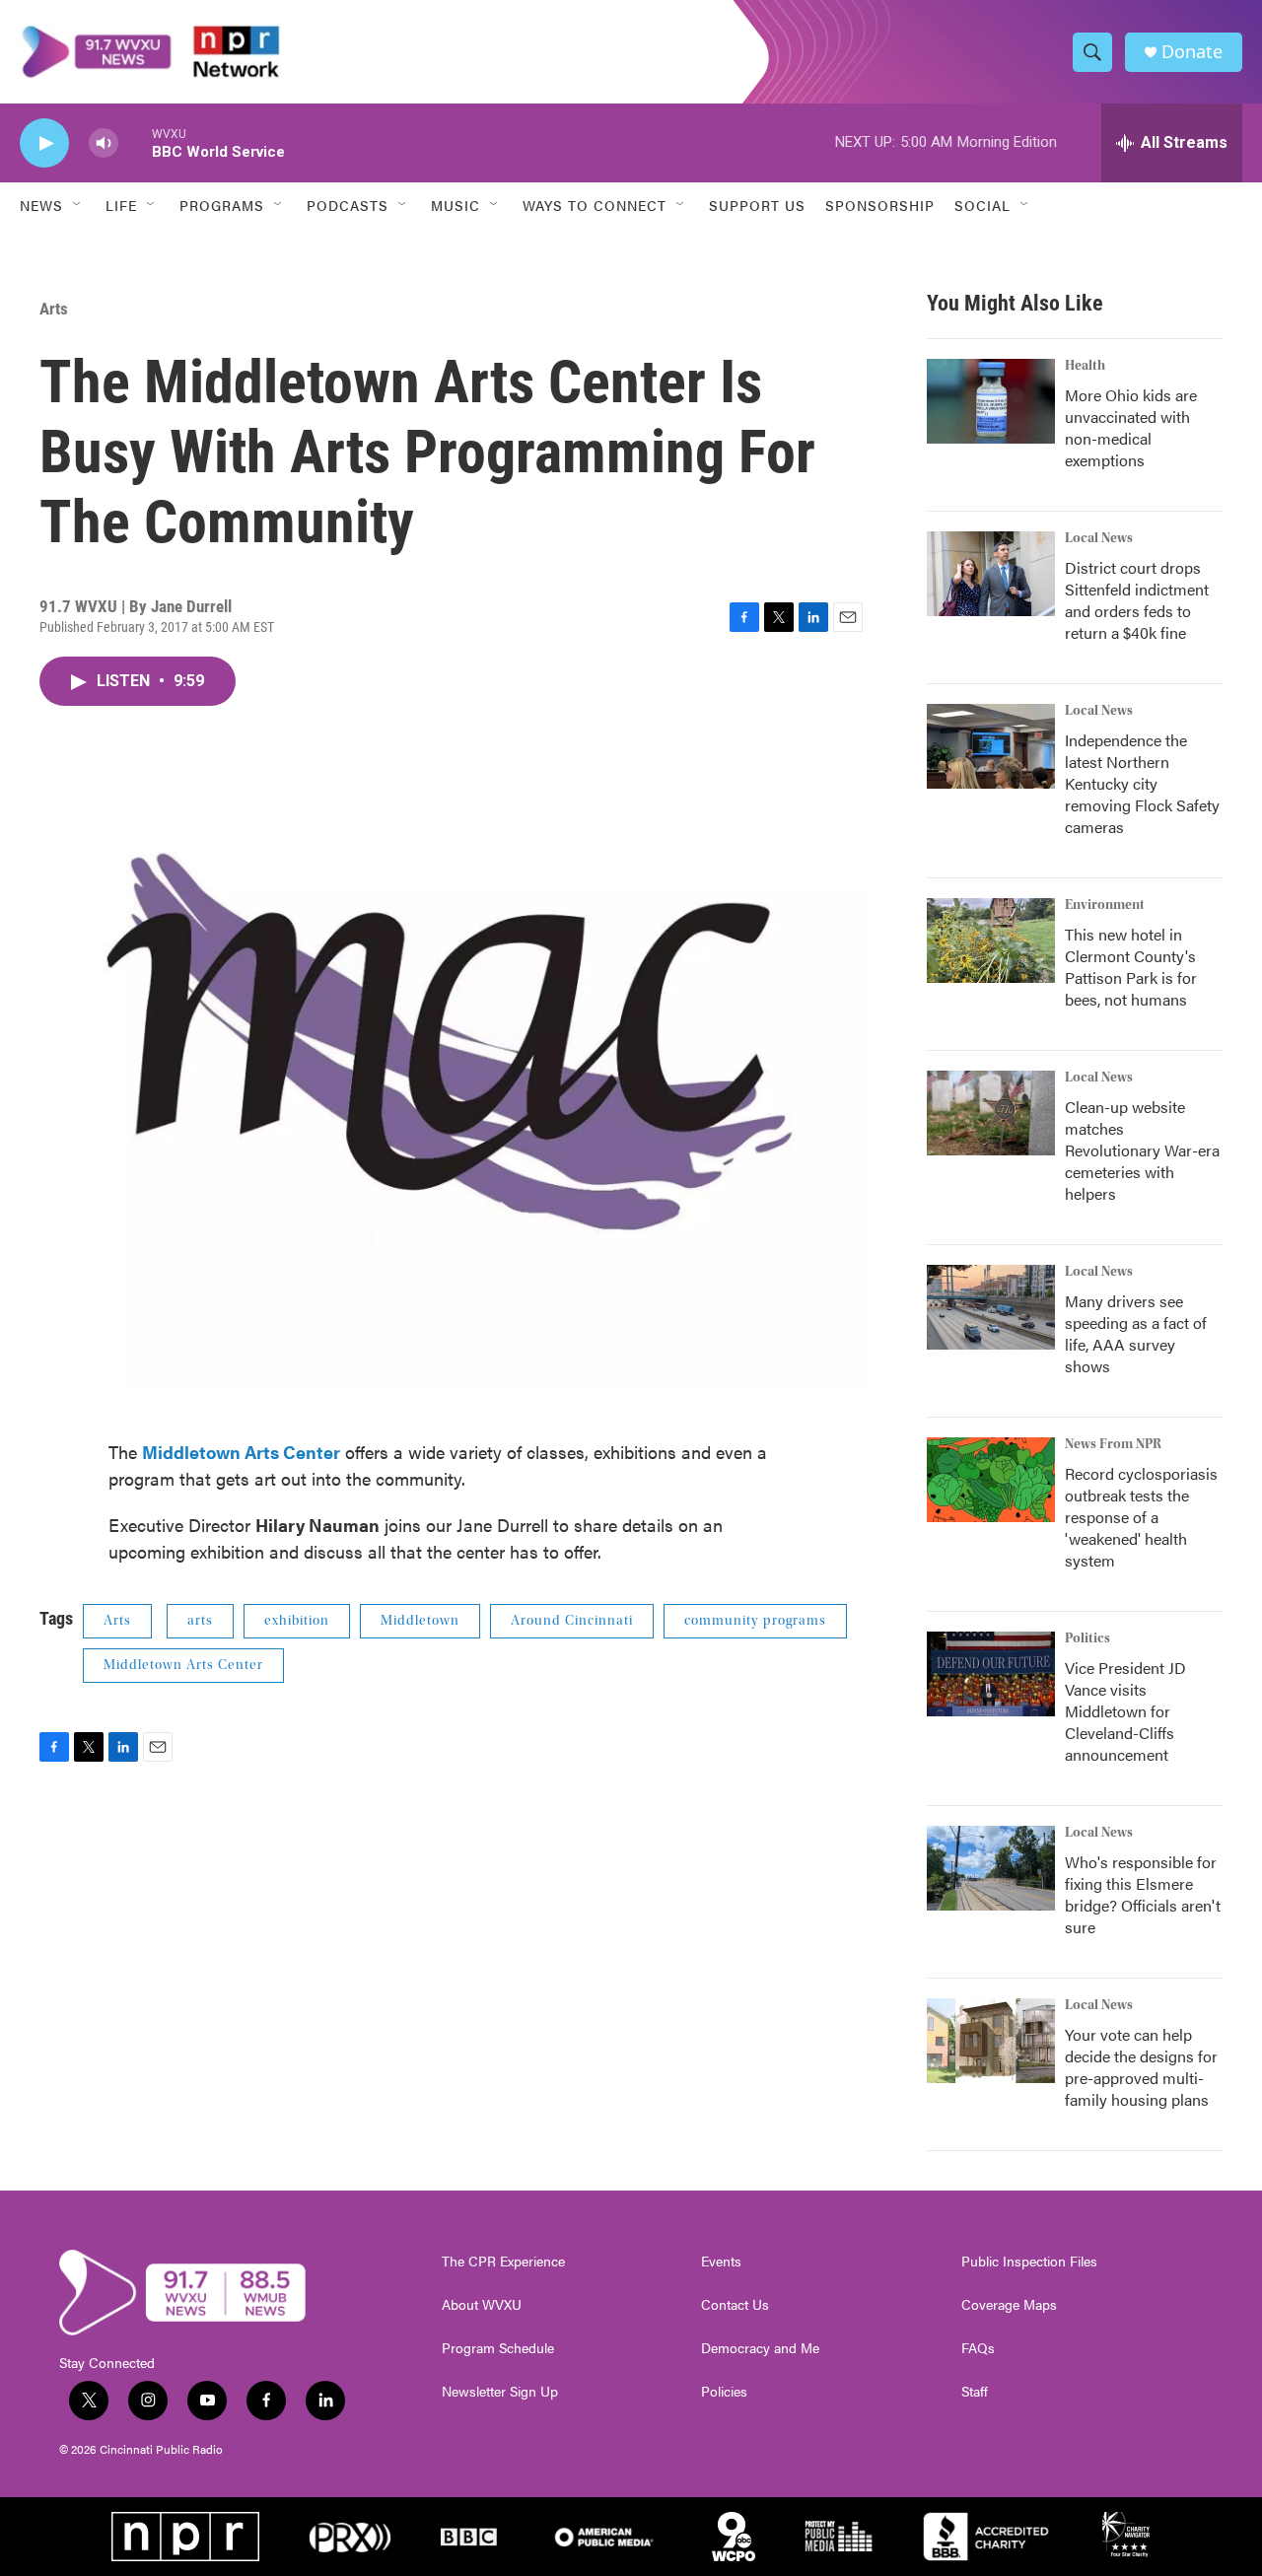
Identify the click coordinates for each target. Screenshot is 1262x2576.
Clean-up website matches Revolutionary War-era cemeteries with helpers (1142, 1150)
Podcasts (348, 205)
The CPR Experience (503, 2262)
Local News (1099, 538)
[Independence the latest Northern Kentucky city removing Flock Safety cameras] (991, 746)
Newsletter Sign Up (500, 2392)
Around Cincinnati (572, 1621)
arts (200, 1621)
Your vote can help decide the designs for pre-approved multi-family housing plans (1141, 2067)
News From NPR (1113, 1444)
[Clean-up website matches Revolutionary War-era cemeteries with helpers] (991, 1113)
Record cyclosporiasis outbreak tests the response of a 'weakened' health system (1141, 1517)
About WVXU (482, 2305)
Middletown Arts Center (183, 1665)
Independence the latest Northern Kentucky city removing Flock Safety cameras (1142, 783)
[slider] (135, 142)
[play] (44, 143)
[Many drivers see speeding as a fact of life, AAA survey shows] (991, 1307)
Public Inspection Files (1029, 2262)
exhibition (297, 1621)
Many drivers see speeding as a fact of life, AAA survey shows (1136, 1333)
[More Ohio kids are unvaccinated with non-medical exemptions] (991, 401)
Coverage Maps (1009, 2305)
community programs (755, 1621)
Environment (1105, 905)
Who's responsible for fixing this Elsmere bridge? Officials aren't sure (1143, 1894)
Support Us (757, 205)
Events (721, 2262)
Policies (724, 2392)
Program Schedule (498, 2348)
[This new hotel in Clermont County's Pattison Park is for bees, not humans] (991, 940)
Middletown (420, 1621)
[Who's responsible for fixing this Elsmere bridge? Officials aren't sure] (991, 1868)
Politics (1087, 1638)
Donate (1192, 52)
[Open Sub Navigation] (78, 205)
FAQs (978, 2348)
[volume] (104, 143)
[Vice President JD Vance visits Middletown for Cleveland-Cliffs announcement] (991, 1674)
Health (1085, 366)
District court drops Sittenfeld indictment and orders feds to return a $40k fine (1137, 600)
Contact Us (735, 2305)
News (41, 205)
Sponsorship (880, 205)
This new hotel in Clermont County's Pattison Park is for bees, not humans (1131, 967)
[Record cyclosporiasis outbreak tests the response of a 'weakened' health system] (991, 1480)
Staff (975, 2392)
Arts (54, 309)
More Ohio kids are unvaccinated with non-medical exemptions (1131, 427)
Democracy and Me (760, 2348)
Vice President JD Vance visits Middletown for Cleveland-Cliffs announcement (1125, 1711)
